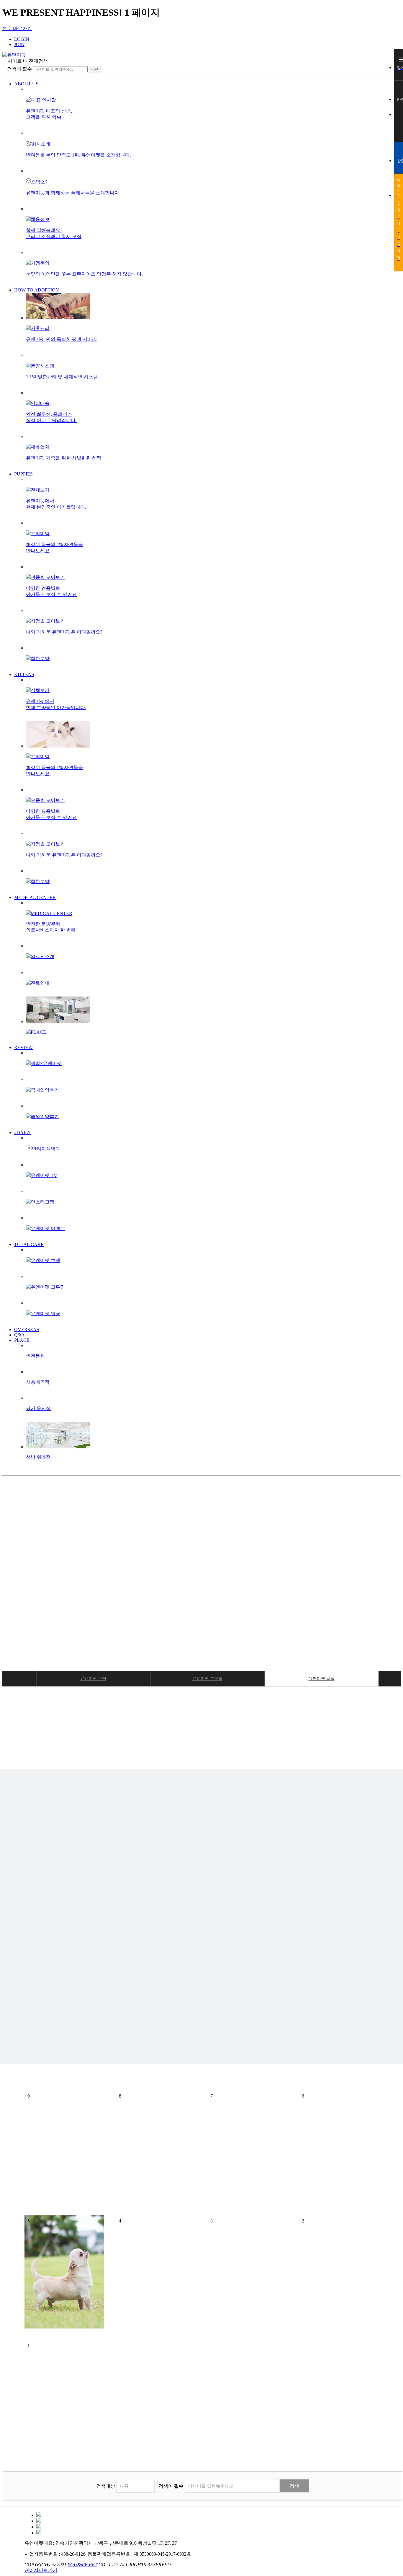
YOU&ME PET (82, 2565)
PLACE (22, 1340)
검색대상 (106, 2486)
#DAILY (23, 1133)
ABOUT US (26, 84)
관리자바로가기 (41, 2570)
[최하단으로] (399, 131)
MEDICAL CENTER (35, 897)
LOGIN (22, 39)
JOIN (19, 44)
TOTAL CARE (29, 1244)
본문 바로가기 (17, 29)
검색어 (171, 2486)
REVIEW (23, 1047)
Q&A (19, 1335)
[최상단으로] (399, 123)
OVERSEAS (27, 1329)
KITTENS (24, 674)
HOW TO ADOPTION (37, 290)
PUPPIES (23, 474)
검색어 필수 (19, 69)
